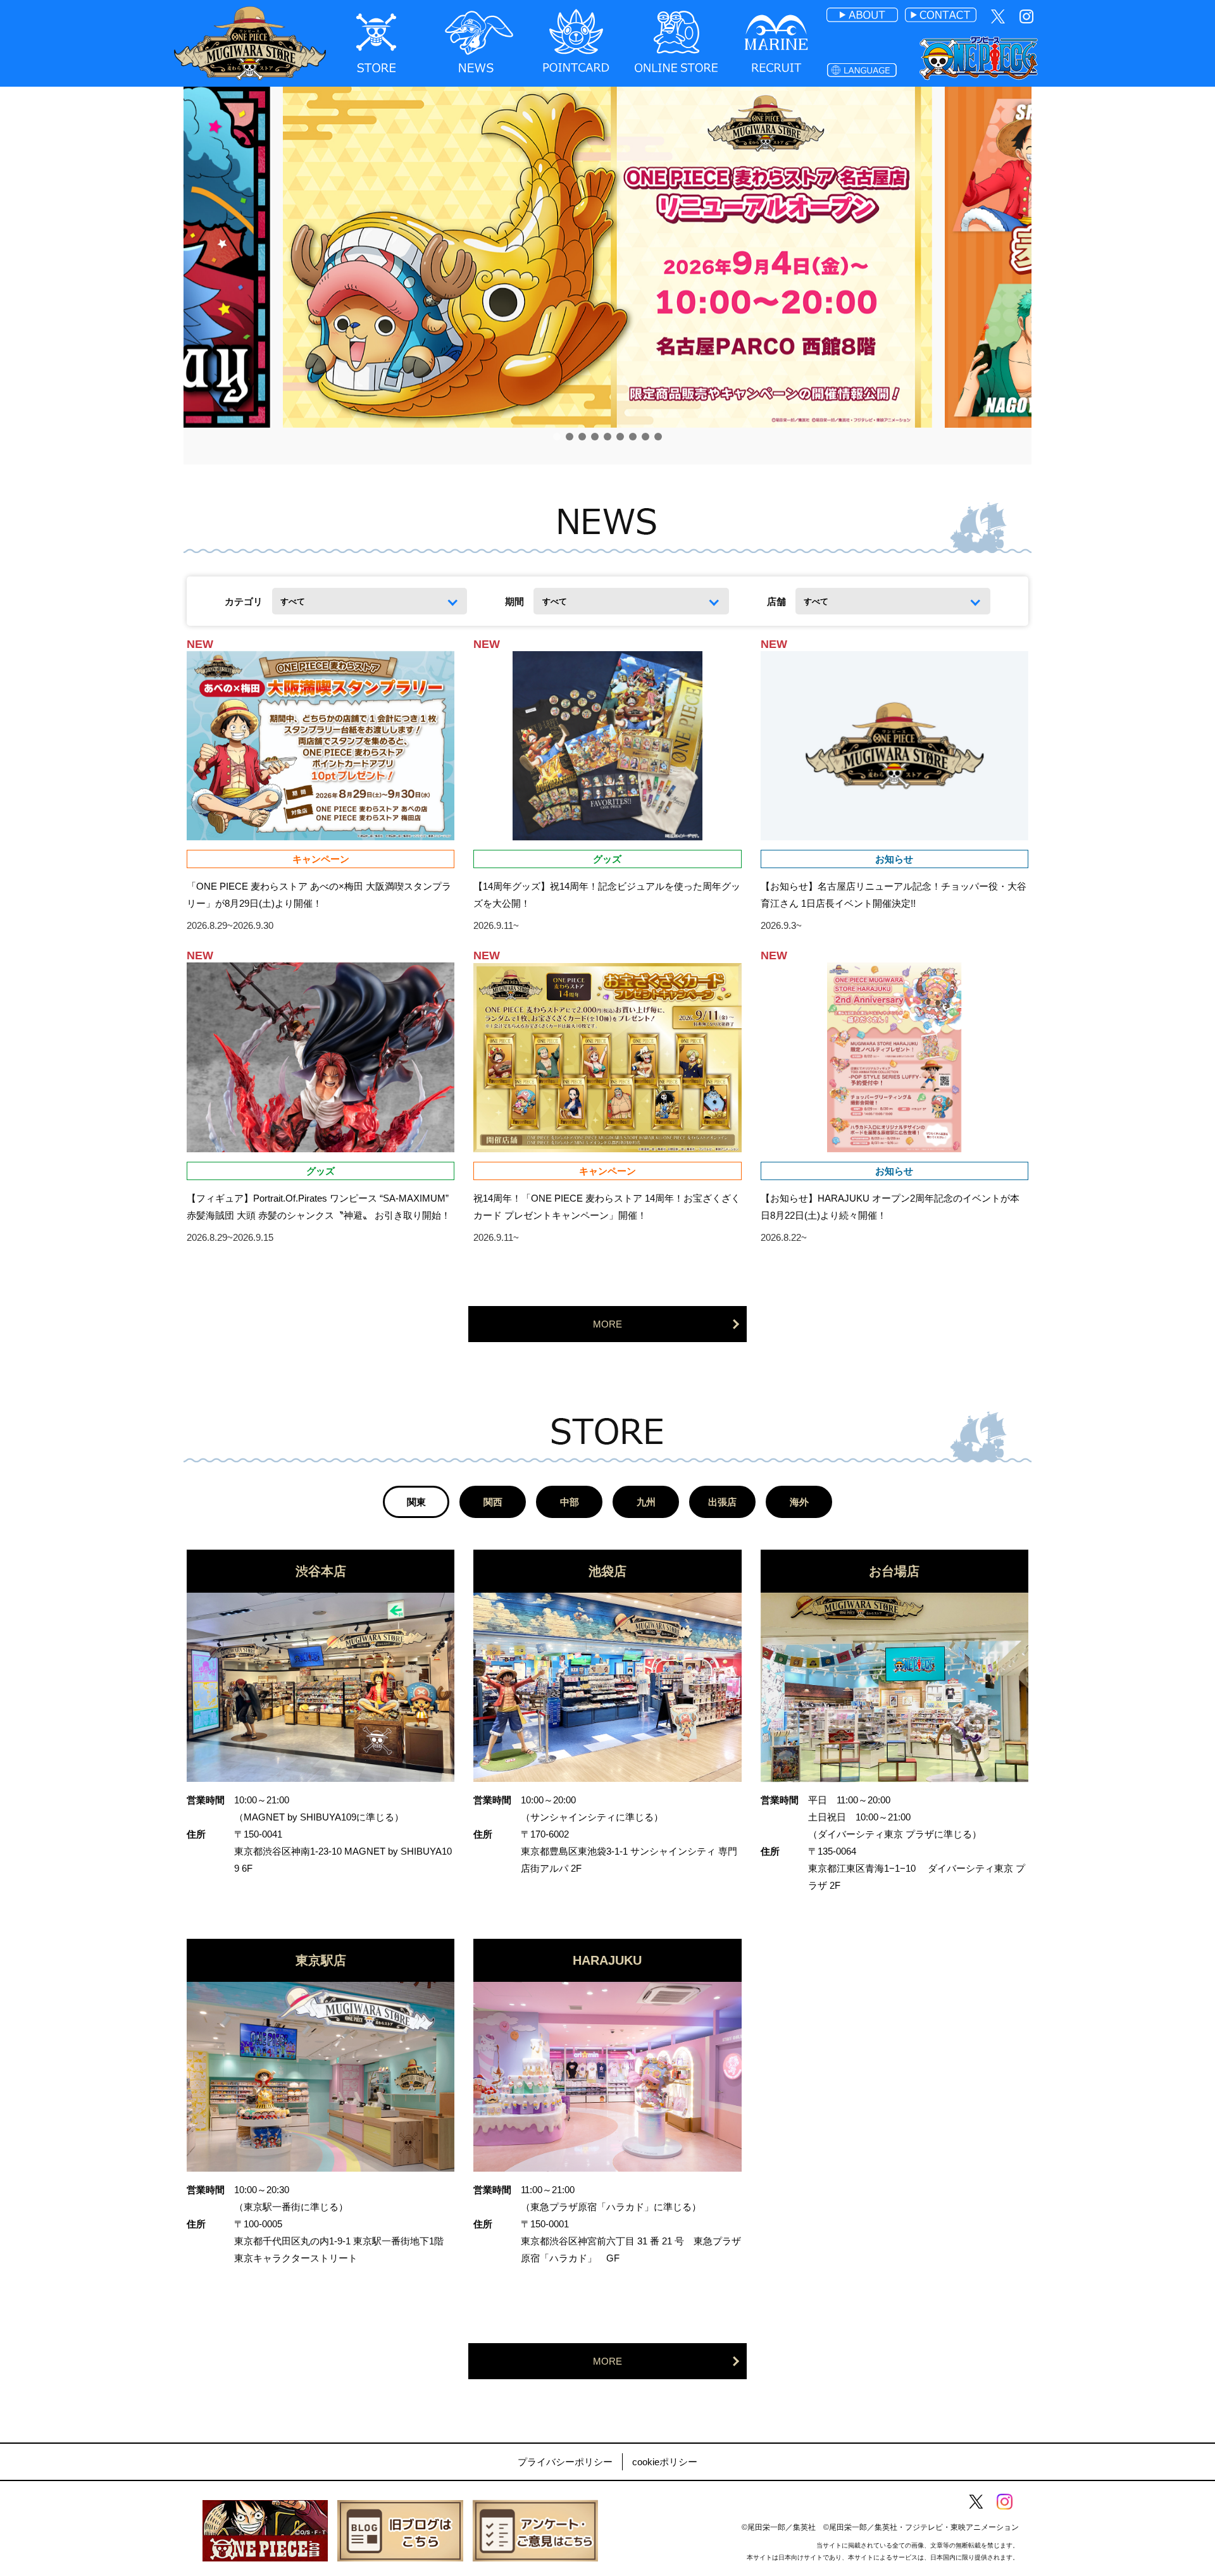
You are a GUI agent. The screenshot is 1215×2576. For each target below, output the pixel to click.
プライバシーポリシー (565, 2462)
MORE (607, 1324)
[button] (557, 437)
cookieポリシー (665, 2462)
